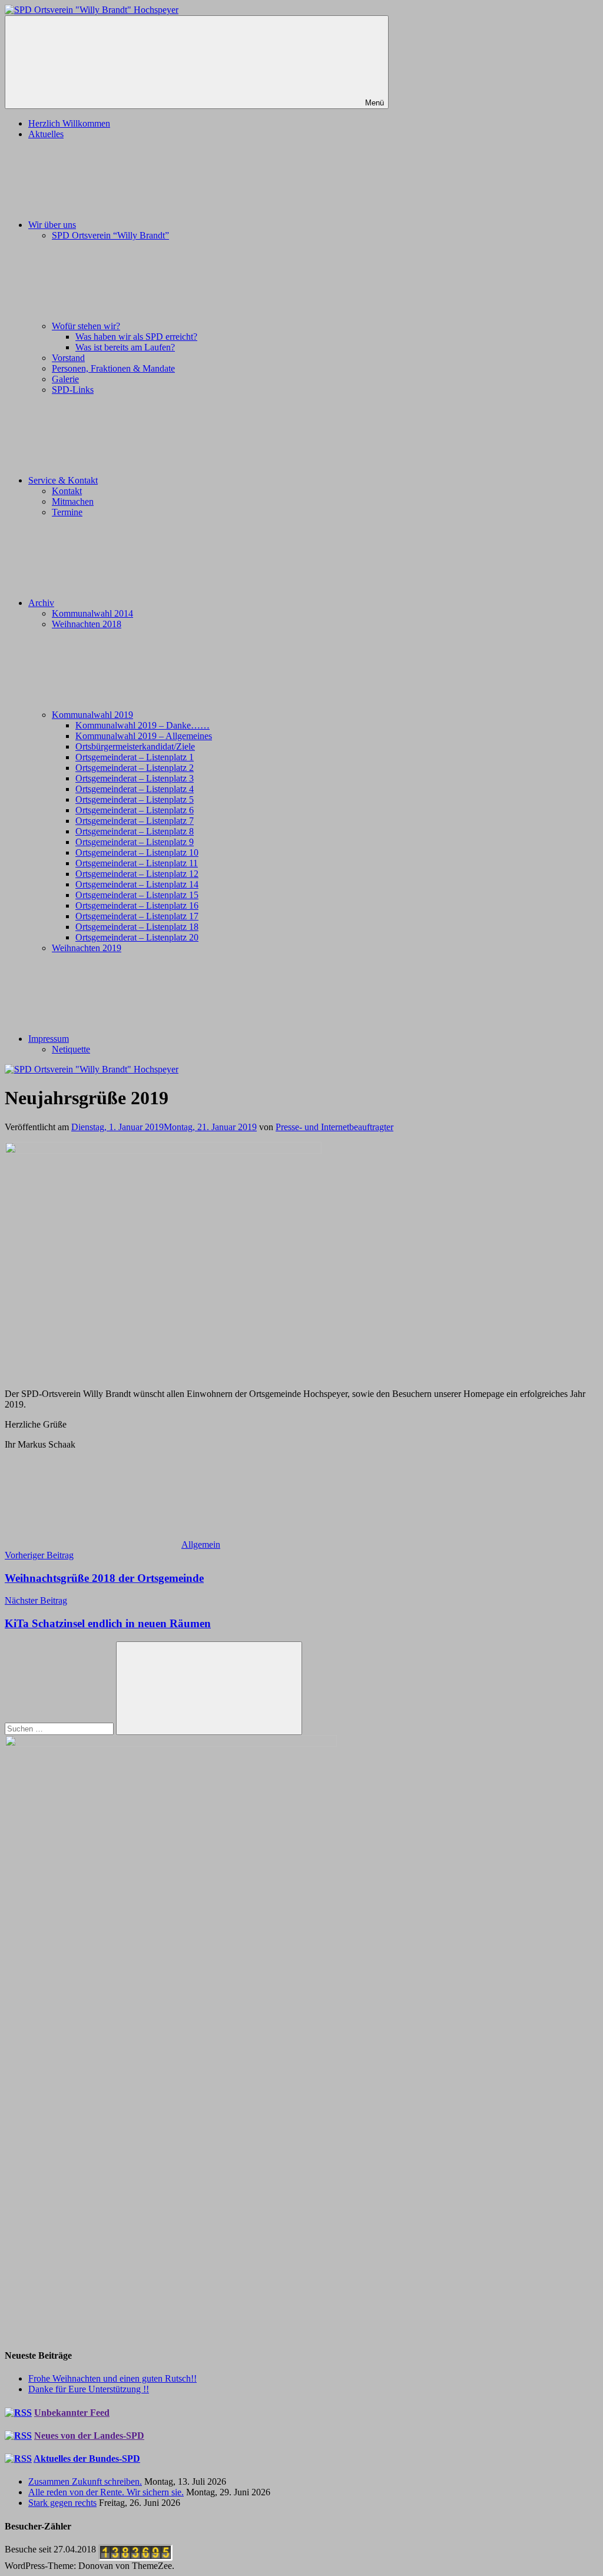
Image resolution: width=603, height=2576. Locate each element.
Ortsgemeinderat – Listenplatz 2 (135, 768)
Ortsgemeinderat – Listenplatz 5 (135, 799)
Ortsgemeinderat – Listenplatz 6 (135, 810)
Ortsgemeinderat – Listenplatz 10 (137, 852)
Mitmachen (73, 501)
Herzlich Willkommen (69, 123)
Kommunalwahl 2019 (92, 715)
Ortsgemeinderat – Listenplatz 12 (137, 874)
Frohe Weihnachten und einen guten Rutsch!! (112, 2378)
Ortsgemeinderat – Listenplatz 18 (137, 927)
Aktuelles (46, 134)
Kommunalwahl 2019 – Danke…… (143, 725)
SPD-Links (73, 390)
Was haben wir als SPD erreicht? (136, 337)
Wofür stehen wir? (86, 326)
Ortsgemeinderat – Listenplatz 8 (135, 831)
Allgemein (201, 1544)
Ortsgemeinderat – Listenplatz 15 (137, 895)
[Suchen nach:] (60, 1728)
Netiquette (71, 1049)
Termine (67, 512)
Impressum (49, 1039)
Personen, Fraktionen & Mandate (113, 368)
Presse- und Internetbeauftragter (334, 1127)
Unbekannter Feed (72, 2413)
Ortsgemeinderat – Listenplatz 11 (137, 863)
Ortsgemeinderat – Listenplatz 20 (137, 937)
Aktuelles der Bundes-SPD (87, 2459)
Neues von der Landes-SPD (89, 2436)
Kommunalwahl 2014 (92, 613)
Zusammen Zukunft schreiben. (85, 2481)
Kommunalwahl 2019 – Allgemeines (144, 736)
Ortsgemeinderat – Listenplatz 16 (137, 905)
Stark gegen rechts (62, 2503)
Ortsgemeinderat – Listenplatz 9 (135, 842)
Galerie (65, 379)
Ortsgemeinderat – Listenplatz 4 (135, 789)
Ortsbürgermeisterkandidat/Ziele (135, 746)
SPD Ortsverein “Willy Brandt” (110, 235)
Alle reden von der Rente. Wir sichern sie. (106, 2492)
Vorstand (68, 358)
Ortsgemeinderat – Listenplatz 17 (137, 916)
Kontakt (67, 491)
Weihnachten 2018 (87, 624)
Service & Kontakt (63, 480)
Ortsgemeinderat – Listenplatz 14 (137, 884)
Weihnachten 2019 (87, 948)
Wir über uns (52, 225)
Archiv (41, 603)
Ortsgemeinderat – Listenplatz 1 (135, 757)
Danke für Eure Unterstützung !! (89, 2389)
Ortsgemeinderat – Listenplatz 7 (135, 821)
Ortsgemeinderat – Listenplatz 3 (135, 778)
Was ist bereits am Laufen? (125, 347)
